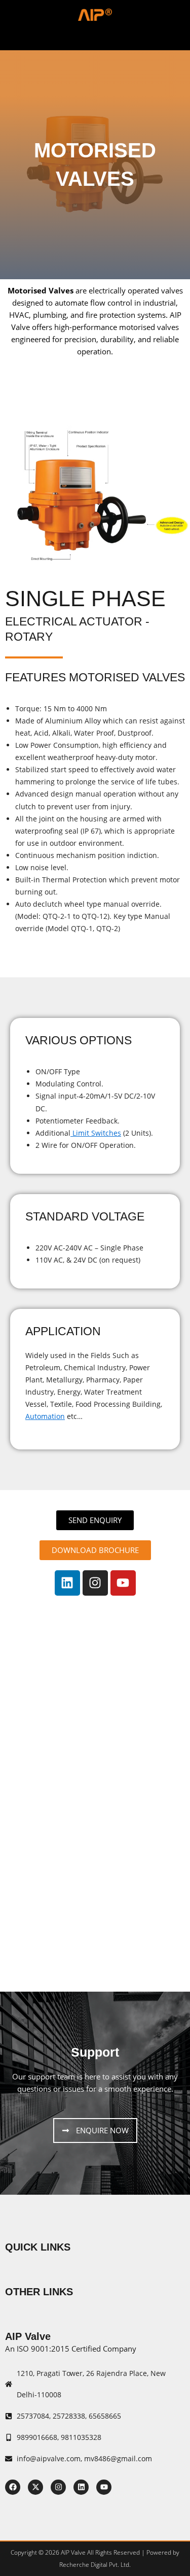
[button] (95, 37)
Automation (45, 1416)
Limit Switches (96, 1133)
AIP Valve (28, 2336)
